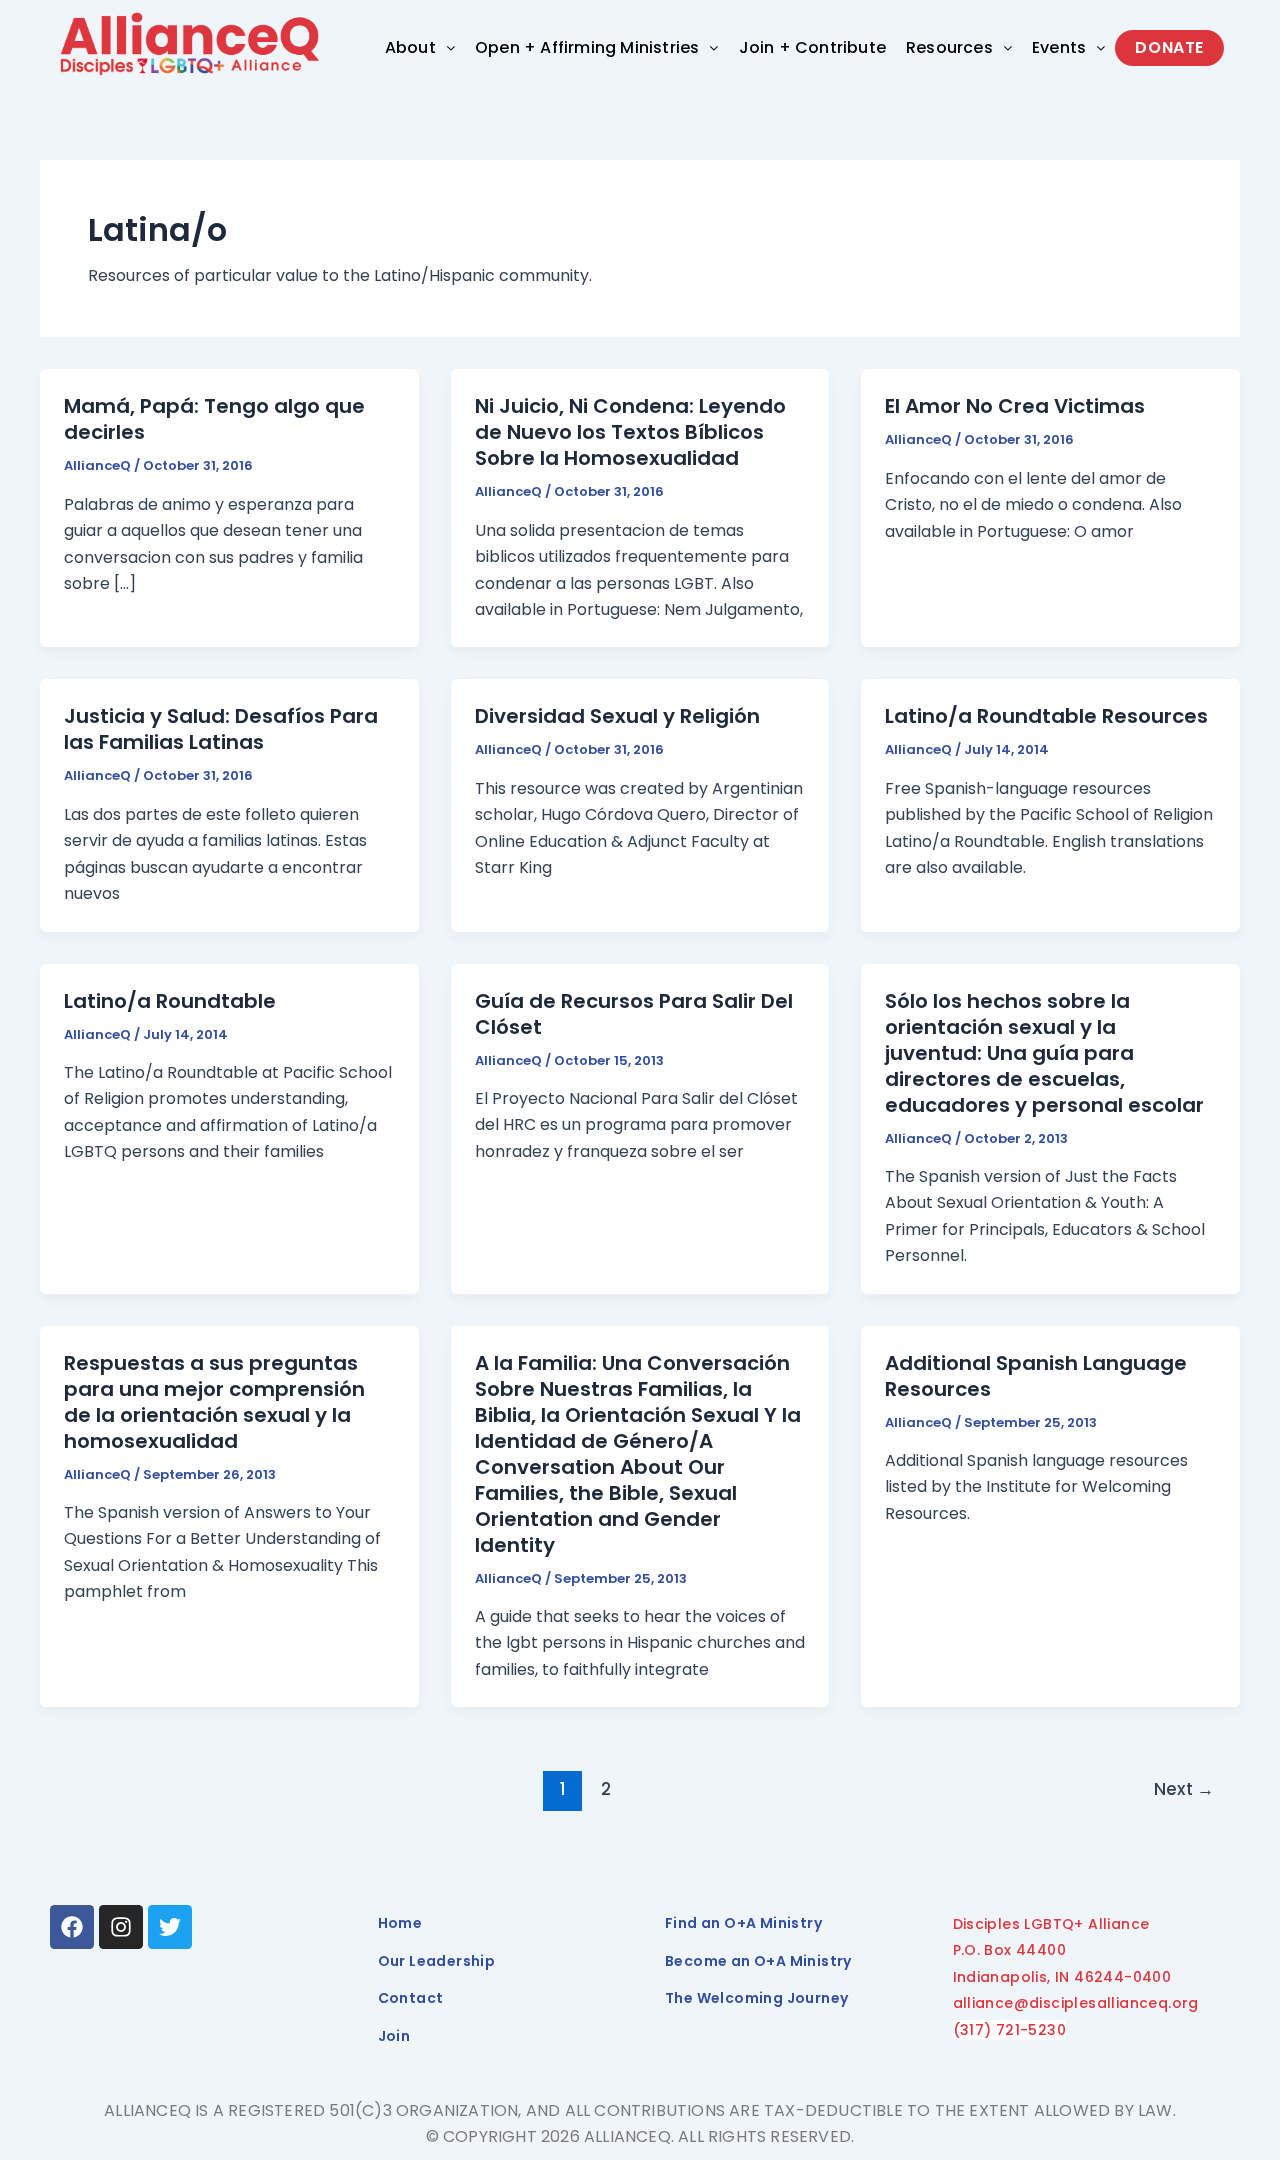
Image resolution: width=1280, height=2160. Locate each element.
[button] (420, 48)
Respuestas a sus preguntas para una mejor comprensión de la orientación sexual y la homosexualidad (214, 1402)
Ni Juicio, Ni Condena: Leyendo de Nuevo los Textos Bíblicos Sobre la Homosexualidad (630, 432)
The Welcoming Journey (756, 1998)
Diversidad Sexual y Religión (617, 716)
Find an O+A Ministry (743, 1923)
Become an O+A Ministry (758, 1961)
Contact (411, 1998)
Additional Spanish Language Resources (1036, 1376)
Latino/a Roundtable (170, 1001)
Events (1059, 47)
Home (400, 1923)
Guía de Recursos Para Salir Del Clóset (634, 1014)
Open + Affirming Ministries (587, 47)
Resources (949, 47)
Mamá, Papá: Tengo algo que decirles (214, 419)
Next (1184, 1789)
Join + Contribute (812, 47)
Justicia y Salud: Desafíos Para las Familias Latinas (221, 729)
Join (394, 2036)
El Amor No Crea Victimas (1015, 406)
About (410, 47)
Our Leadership (437, 1961)
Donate (1169, 47)
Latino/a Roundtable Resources (1046, 716)
